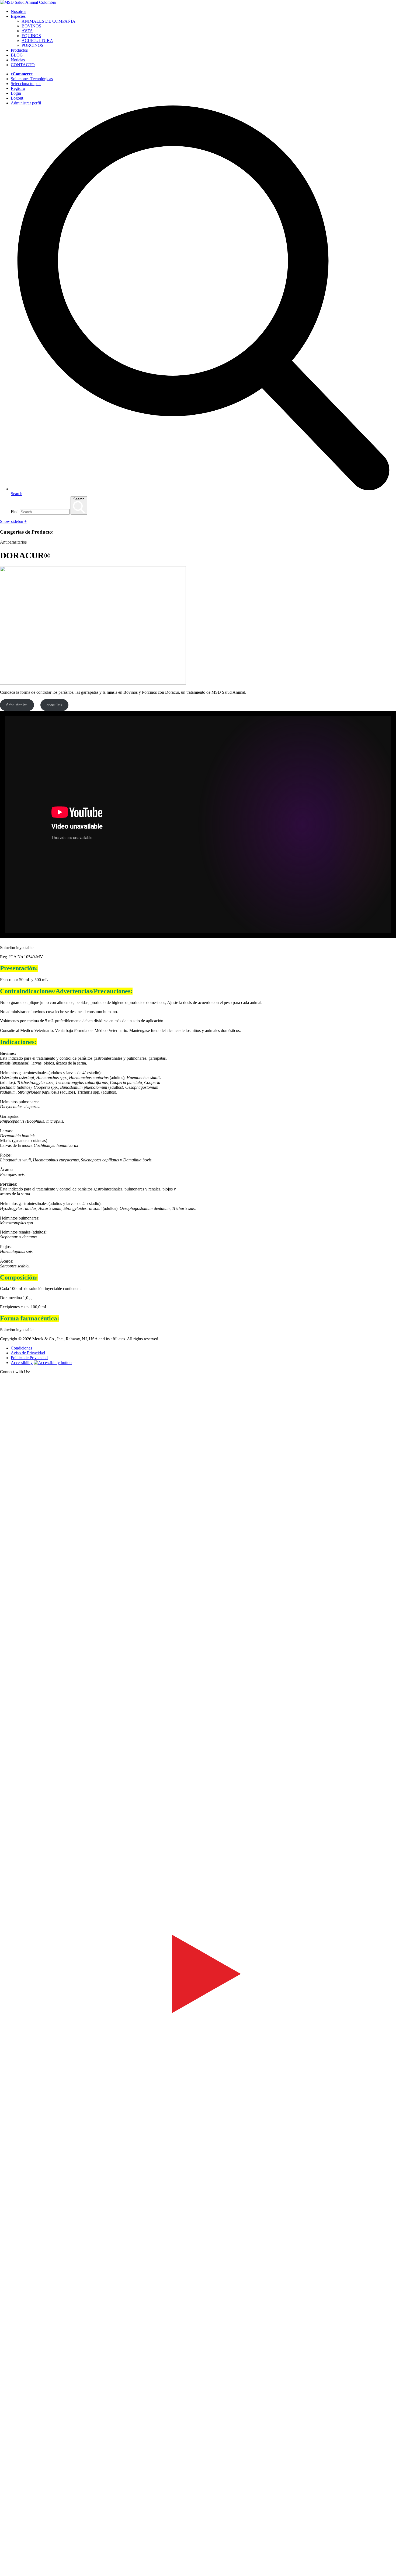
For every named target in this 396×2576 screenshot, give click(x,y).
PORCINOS (32, 45)
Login (16, 93)
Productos (19, 50)
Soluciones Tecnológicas (32, 79)
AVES (27, 31)
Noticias (18, 60)
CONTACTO (23, 65)
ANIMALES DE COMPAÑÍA (48, 21)
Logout (17, 98)
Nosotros (18, 11)
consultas (54, 705)
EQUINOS (31, 36)
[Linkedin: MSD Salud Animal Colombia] (198, 2566)
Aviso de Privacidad (28, 1353)
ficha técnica (17, 705)
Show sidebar (13, 521)
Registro (18, 88)
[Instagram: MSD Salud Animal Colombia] (3, 2573)
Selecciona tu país (26, 84)
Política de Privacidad (29, 1358)
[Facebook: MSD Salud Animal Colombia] (198, 1773)
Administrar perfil (26, 103)
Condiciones (21, 1348)
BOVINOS (31, 26)
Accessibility (22, 1363)
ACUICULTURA (37, 40)
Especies (18, 16)
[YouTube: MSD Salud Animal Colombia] (198, 2169)
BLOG (17, 55)
